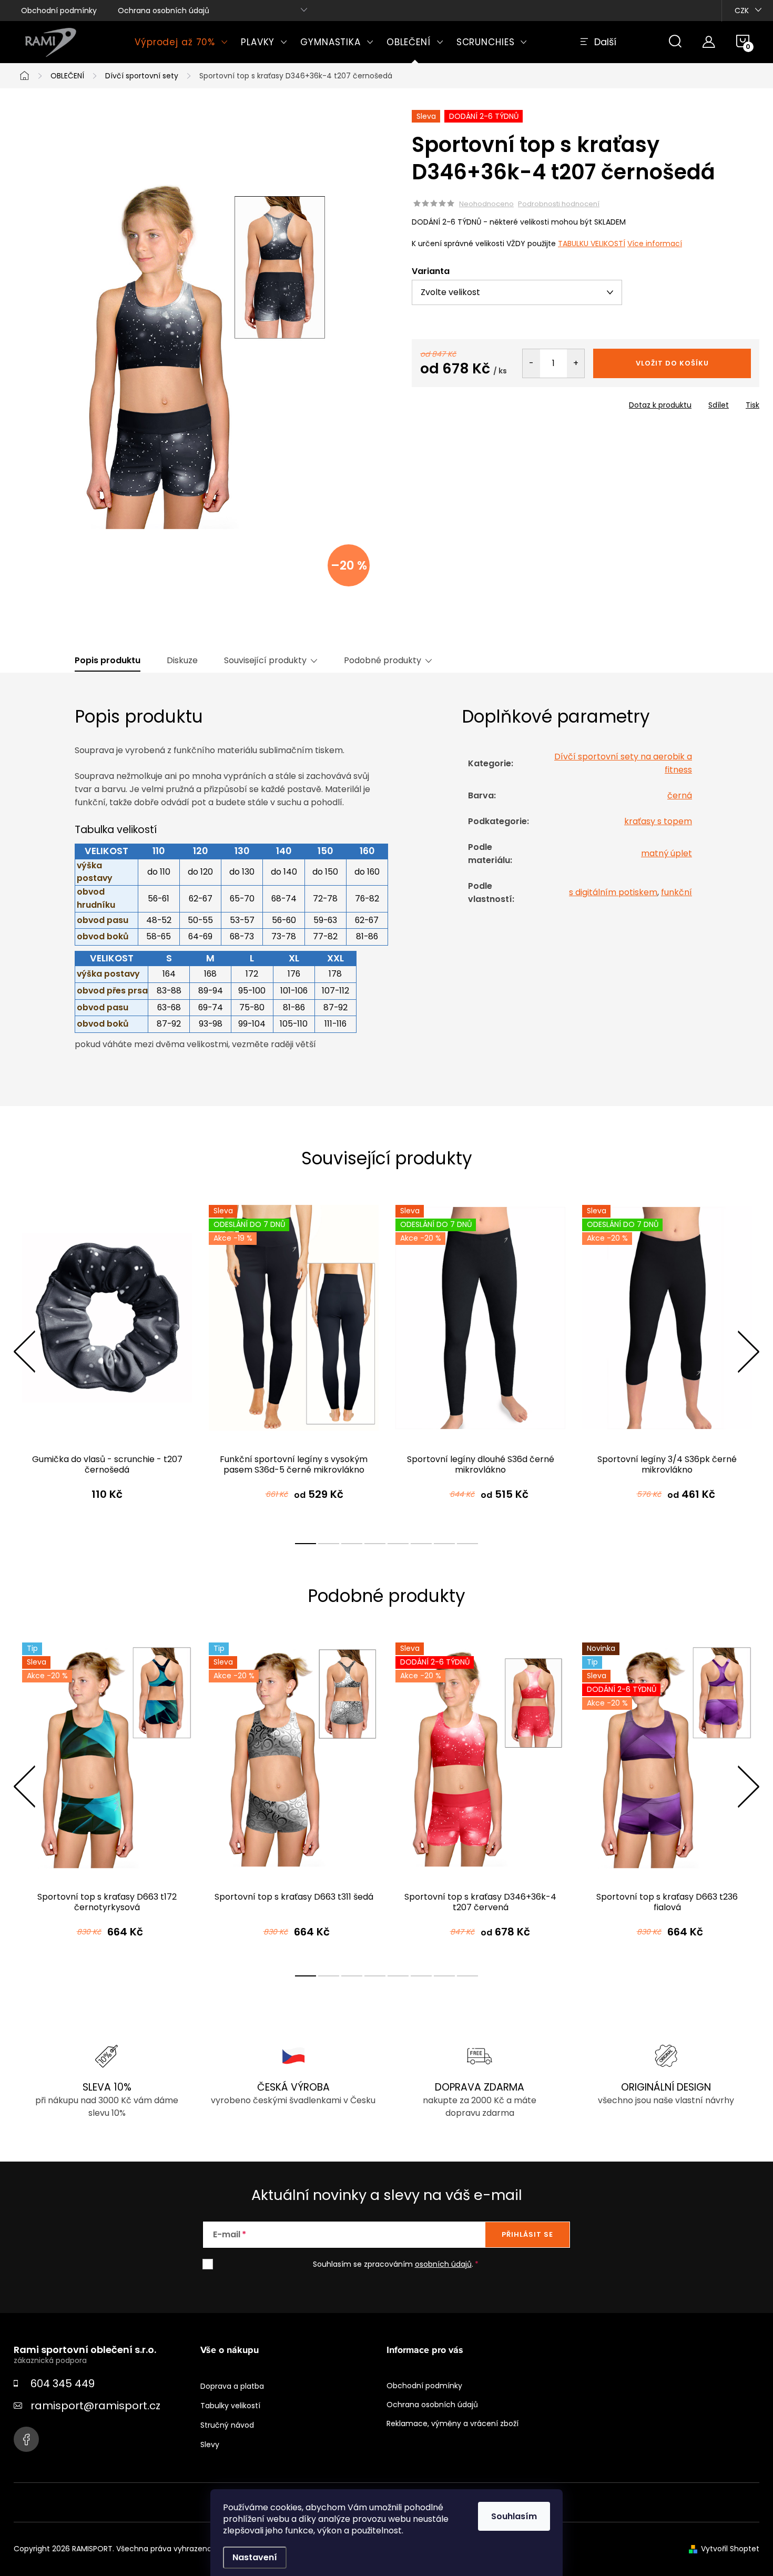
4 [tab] (375, 1544)
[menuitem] (181, 42)
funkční (677, 892)
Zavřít (472, 402)
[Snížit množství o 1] (531, 363)
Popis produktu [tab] (108, 661)
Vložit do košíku (672, 363)
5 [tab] (398, 1544)
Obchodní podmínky (59, 11)
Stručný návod (227, 2425)
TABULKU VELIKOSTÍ (592, 244)
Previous (24, 1352)
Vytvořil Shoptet (730, 2549)
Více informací (655, 244)
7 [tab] (444, 1544)
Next (748, 1352)
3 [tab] (352, 1544)
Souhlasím (514, 2516)
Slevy (210, 2445)
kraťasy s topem (658, 821)
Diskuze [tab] (182, 661)
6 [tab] (421, 1544)
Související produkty (265, 661)
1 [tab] (306, 1544)
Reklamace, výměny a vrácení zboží (452, 2423)
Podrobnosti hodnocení (559, 204)
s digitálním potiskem (613, 892)
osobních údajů (443, 2264)
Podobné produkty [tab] (383, 661)
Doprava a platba (232, 2386)
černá (680, 795)
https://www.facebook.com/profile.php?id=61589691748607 (26, 2439)
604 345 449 (63, 2384)
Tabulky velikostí (230, 2406)
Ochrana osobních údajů (164, 11)
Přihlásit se (527, 2234)
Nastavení (255, 2557)
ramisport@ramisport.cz (95, 2406)
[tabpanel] (107, 1363)
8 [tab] (467, 1544)
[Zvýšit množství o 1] (576, 363)
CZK (742, 11)
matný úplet (667, 853)
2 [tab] (329, 1544)
